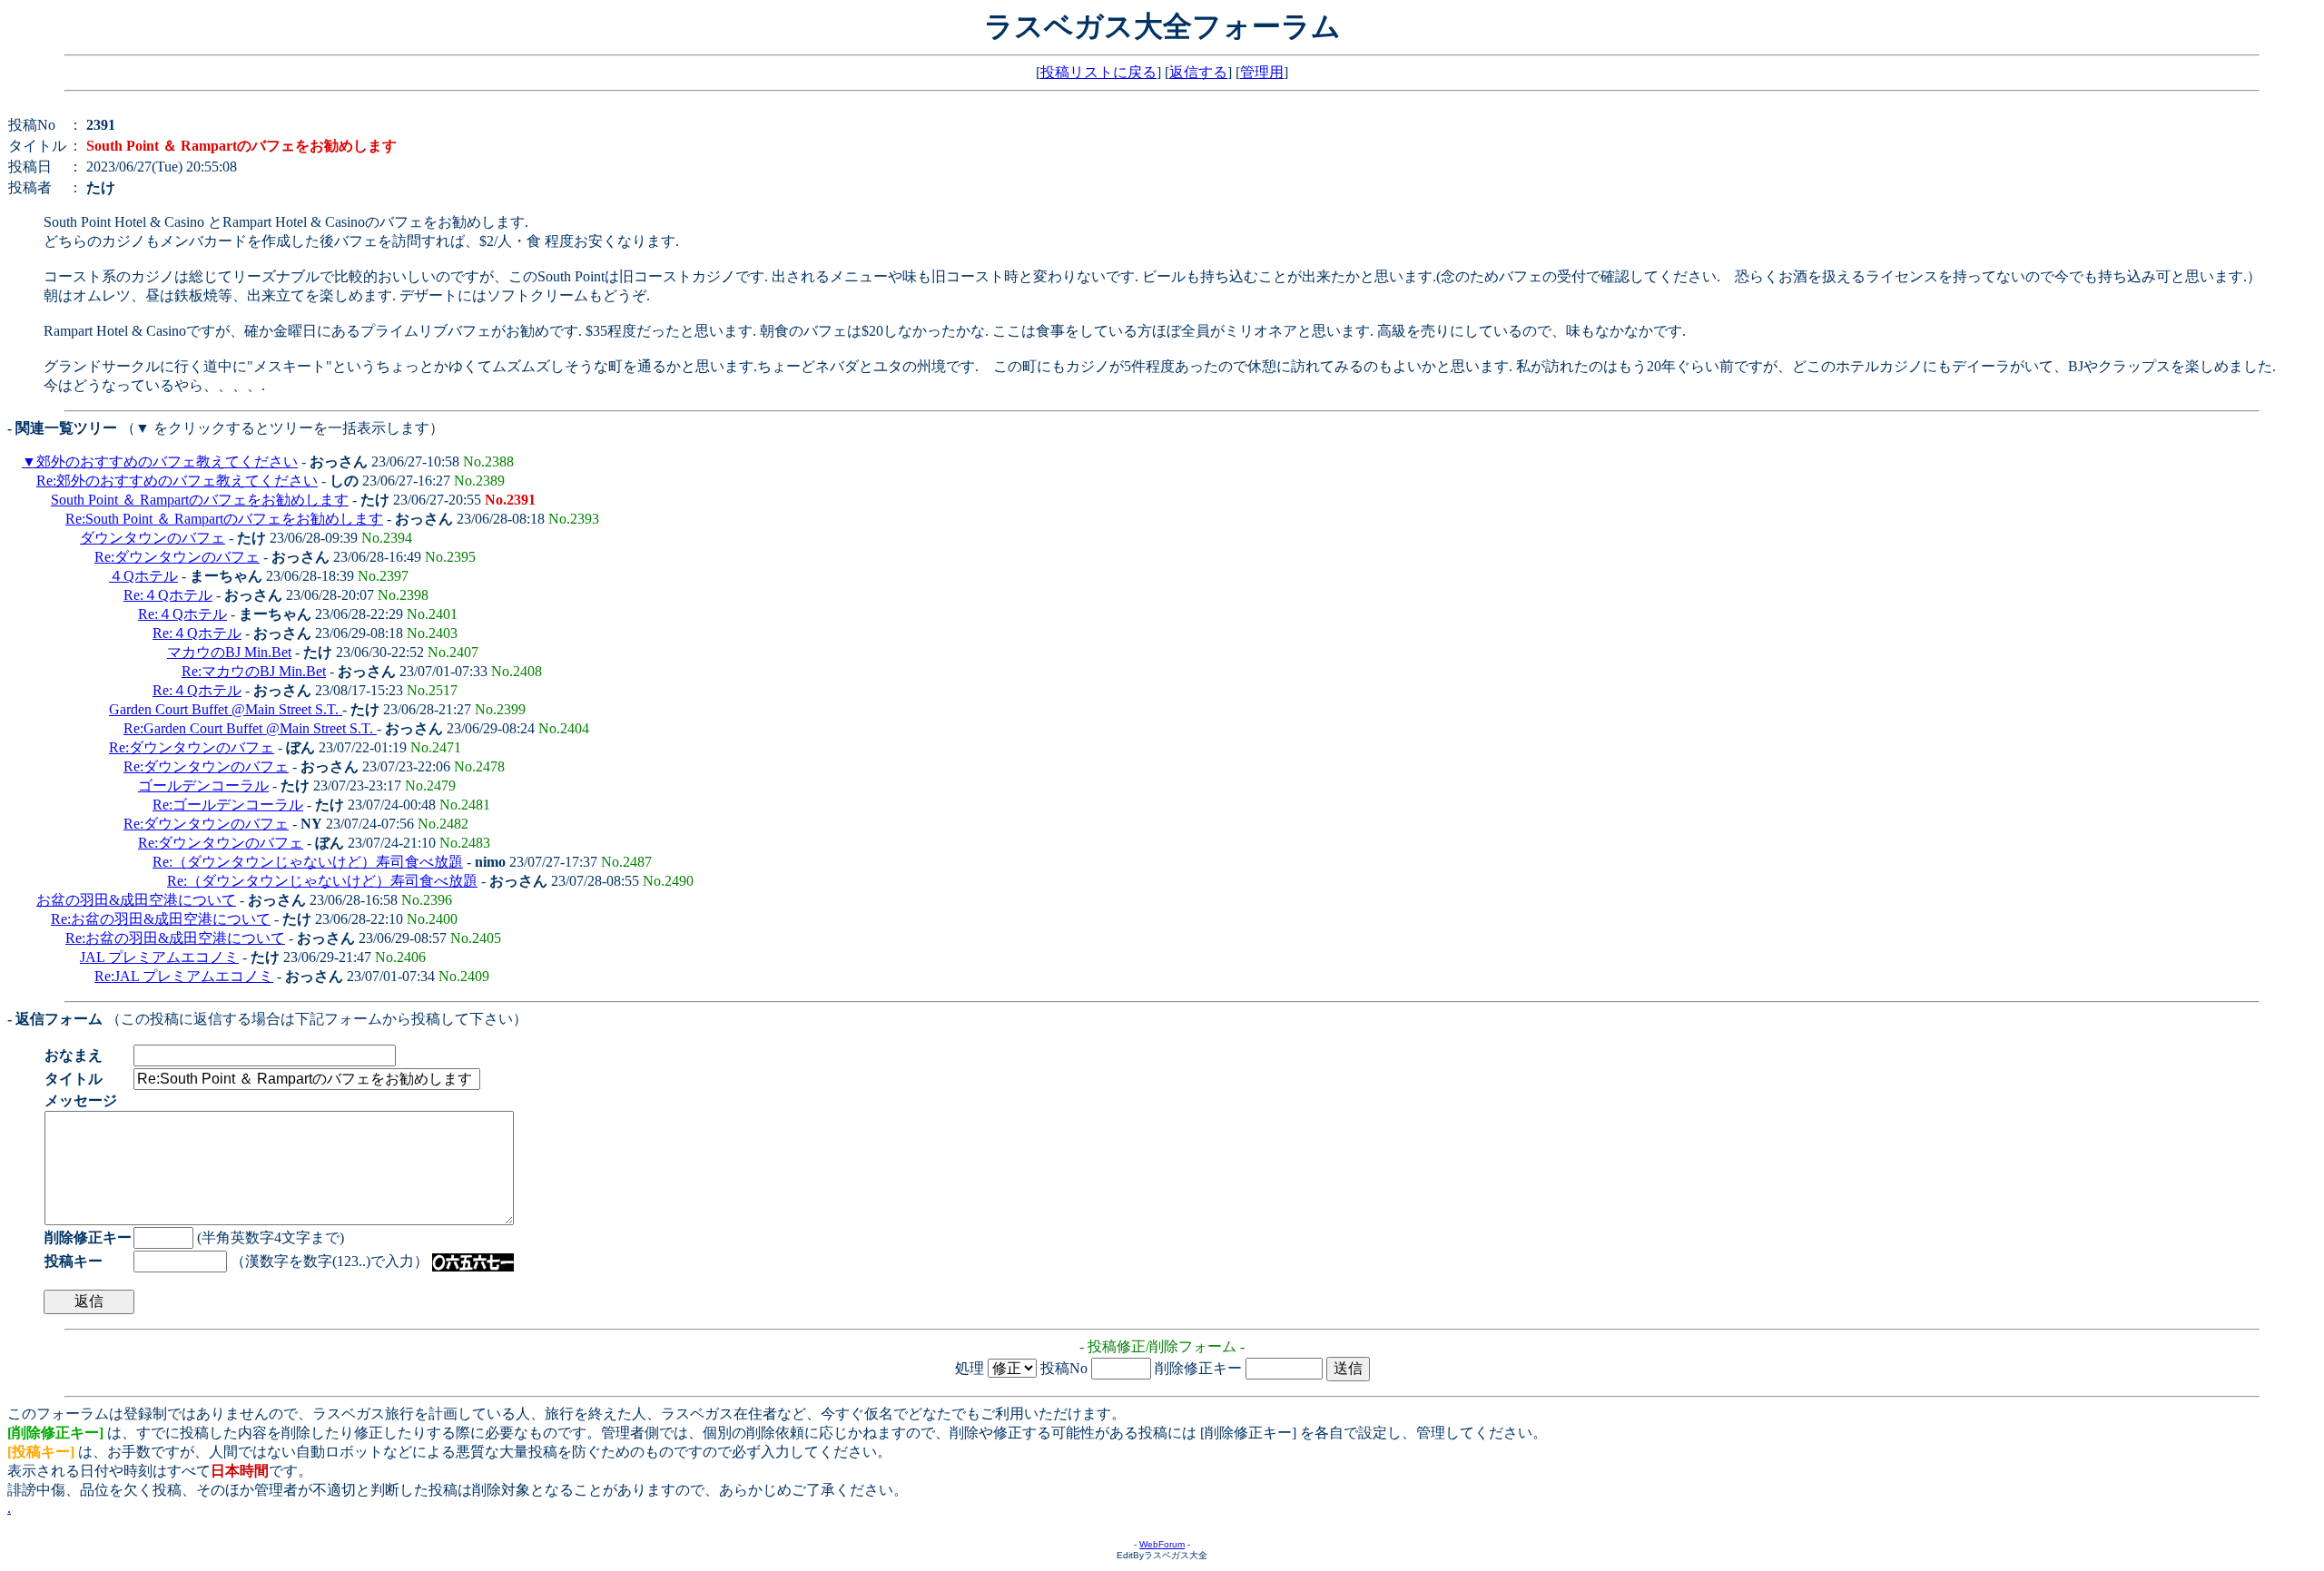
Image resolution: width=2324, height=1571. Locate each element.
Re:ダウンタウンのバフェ (177, 557)
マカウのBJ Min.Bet (229, 652)
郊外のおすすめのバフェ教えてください (167, 461)
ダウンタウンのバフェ (153, 538)
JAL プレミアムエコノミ (159, 957)
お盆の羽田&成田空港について (136, 900)
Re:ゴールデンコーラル (228, 805)
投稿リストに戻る (1098, 72)
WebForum (1162, 1544)
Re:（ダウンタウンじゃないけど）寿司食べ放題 (308, 862)
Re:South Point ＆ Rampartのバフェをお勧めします (224, 519)
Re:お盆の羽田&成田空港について (161, 919)
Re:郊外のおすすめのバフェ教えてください (177, 481)
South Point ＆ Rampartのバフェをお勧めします (200, 500)
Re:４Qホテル (168, 595)
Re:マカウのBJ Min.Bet (254, 671)
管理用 (1262, 72)
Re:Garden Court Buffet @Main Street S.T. (250, 728)
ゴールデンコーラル (203, 785)
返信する (1198, 72)
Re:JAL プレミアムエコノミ (184, 976)
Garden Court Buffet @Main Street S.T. (226, 709)
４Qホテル (143, 576)
